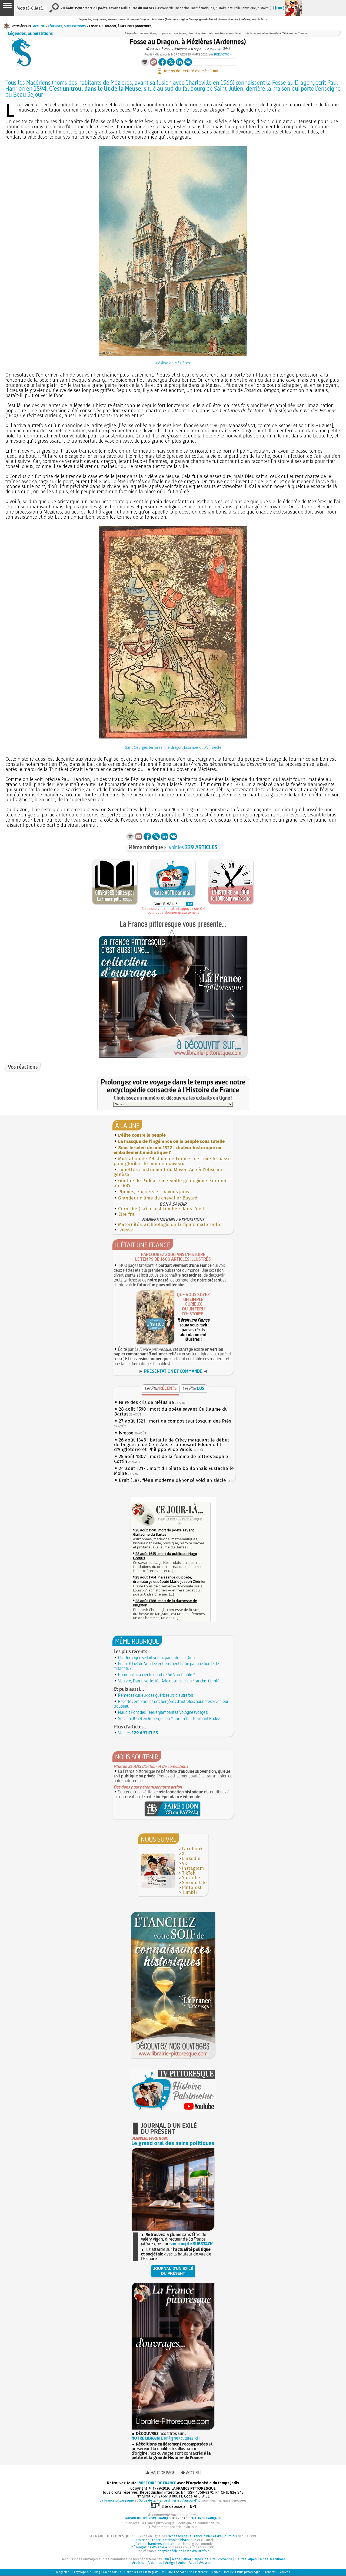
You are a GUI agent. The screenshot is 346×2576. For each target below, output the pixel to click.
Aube (182, 2563)
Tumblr (190, 1892)
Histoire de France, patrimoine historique (164, 2540)
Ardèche (138, 2563)
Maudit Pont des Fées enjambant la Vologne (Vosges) (163, 1712)
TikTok (189, 1873)
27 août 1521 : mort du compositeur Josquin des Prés (175, 1421)
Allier (187, 2559)
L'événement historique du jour (173, 2527)
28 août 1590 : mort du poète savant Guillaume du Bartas (171, 1412)
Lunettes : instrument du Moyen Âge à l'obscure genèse (168, 1172)
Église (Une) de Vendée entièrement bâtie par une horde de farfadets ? (166, 1666)
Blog (97, 2572)
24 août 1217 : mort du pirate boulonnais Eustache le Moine (174, 1471)
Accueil (39, 26)
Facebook (192, 1849)
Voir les (138, 1733)
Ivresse (126, 1230)
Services (284, 2572)
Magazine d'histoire (152, 2547)
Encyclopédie (82, 2572)
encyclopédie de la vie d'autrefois (184, 2551)
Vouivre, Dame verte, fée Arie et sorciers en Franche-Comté (169, 1681)
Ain (167, 2559)
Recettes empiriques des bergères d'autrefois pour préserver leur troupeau (171, 1704)
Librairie (228, 2572)
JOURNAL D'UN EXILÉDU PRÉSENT (173, 2271)
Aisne (176, 2559)
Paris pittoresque (249, 2572)
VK (184, 1863)
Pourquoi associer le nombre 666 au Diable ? (157, 1675)
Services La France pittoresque (150, 2523)
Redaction (223, 54)
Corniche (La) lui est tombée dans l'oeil (161, 1209)
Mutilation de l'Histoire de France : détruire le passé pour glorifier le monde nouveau (172, 1161)
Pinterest (192, 1887)
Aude (192, 2563)
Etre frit (126, 1214)
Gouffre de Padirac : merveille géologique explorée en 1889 (171, 1183)
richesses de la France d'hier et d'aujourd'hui (202, 2536)
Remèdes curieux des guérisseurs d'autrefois (156, 1695)
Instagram (193, 1868)
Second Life (194, 1883)
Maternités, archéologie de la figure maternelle (170, 1225)
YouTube (191, 1878)
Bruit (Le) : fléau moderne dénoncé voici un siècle (172, 1480)
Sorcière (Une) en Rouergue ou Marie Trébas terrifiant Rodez (169, 1718)
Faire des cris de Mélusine (146, 1402)
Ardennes (155, 2563)
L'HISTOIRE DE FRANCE (157, 2483)
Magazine (63, 2572)
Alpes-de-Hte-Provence (213, 2559)
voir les (193, 847)
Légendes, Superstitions (67, 26)
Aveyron (205, 2563)
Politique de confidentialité (199, 2523)
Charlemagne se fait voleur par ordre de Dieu (156, 1658)
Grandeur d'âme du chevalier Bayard (158, 1198)
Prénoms (270, 2572)
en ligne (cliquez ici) (165, 2438)
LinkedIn (191, 1859)
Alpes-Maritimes (273, 2559)
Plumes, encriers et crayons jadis (154, 1192)
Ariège (170, 2563)
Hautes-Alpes (246, 2559)
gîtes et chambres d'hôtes (154, 2544)
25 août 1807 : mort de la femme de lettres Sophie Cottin (171, 1459)
